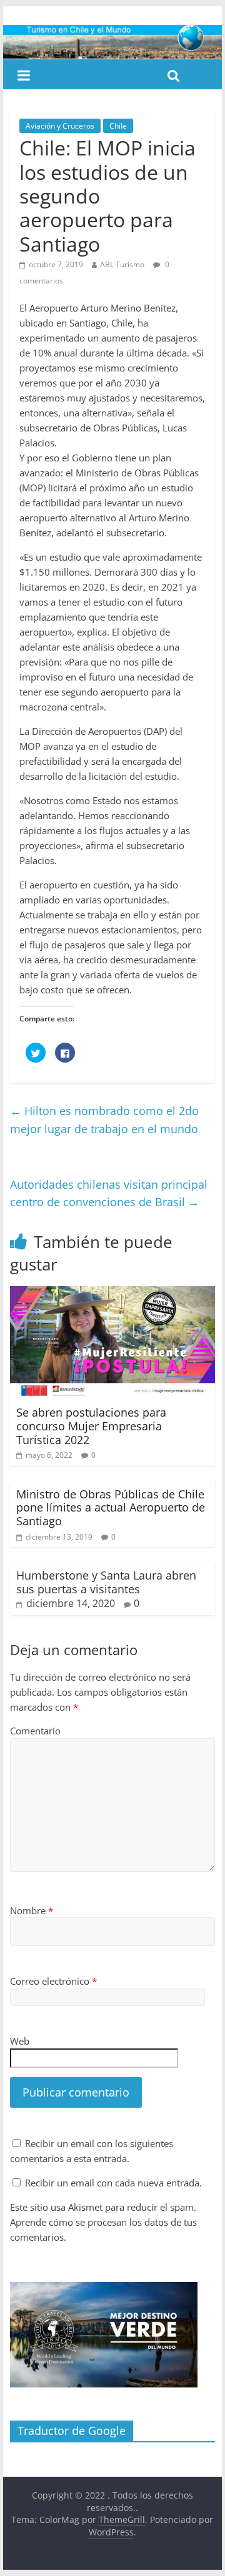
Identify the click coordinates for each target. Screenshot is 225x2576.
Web (20, 2041)
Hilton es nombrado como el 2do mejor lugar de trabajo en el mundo (104, 1120)
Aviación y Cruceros (60, 126)
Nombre (32, 1910)
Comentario (35, 1731)
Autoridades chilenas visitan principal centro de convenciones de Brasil (109, 1193)
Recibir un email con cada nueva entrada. (113, 2183)
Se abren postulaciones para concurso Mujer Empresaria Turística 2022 (91, 1426)
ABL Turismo (122, 264)
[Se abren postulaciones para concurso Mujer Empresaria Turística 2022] (112, 1294)
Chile (118, 126)
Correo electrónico (53, 1981)
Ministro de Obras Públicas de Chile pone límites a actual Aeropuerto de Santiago (111, 1507)
